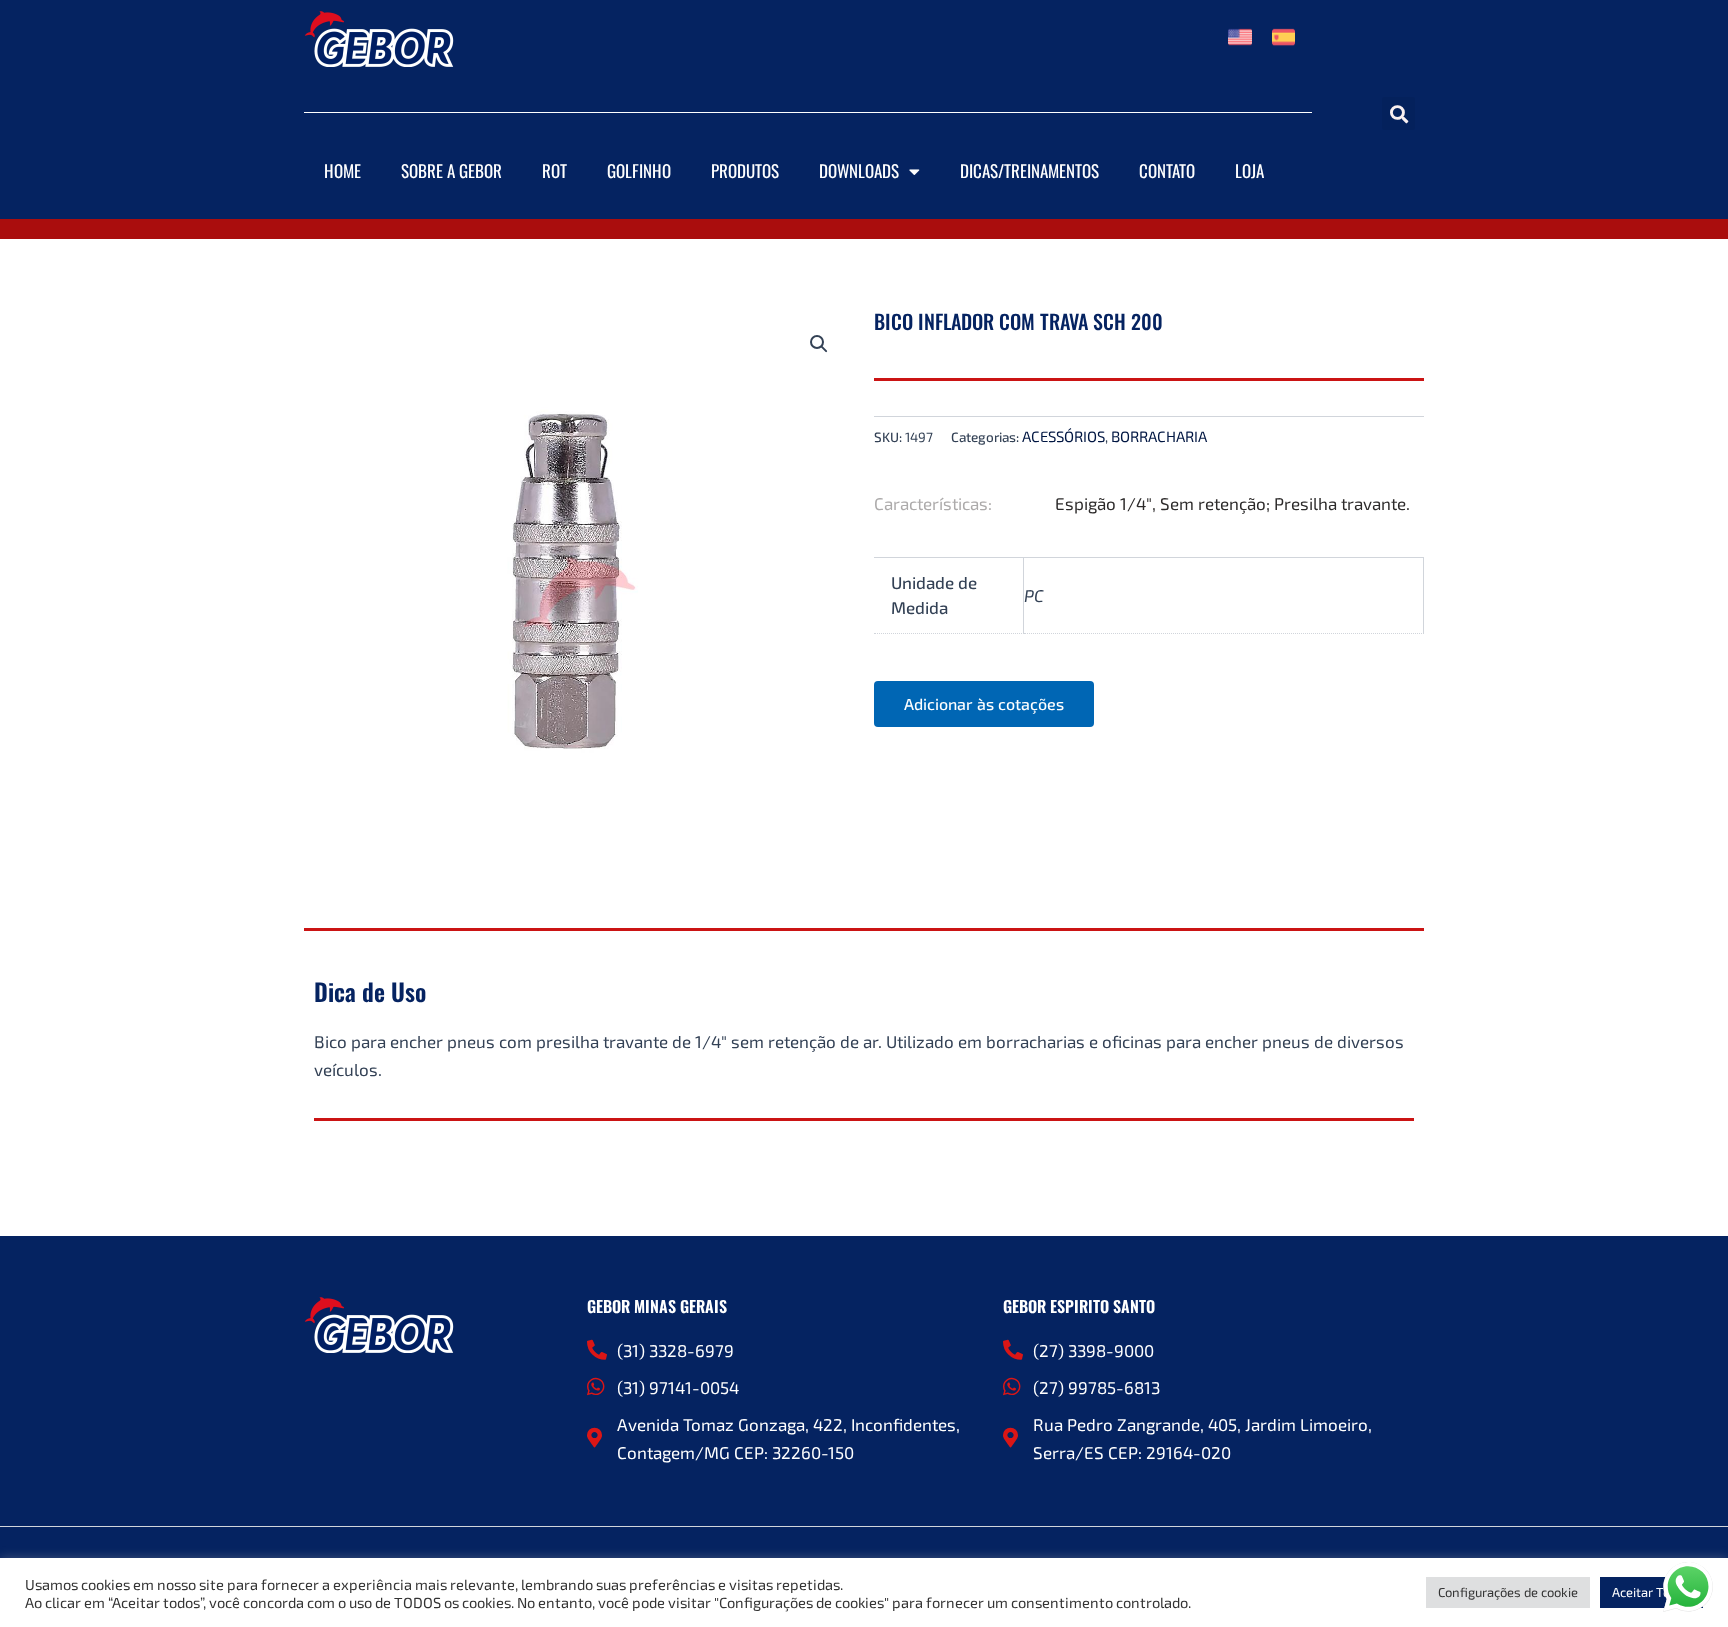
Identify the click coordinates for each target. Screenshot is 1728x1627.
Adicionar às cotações (984, 703)
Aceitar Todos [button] (1651, 1592)
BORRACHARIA (1159, 436)
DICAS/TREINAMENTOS (1029, 170)
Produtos (745, 170)
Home (342, 170)
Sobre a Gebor (451, 170)
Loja (1249, 170)
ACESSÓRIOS (1063, 436)
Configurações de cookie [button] (1508, 1592)
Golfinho (639, 170)
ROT (554, 170)
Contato (1167, 170)
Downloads (859, 170)
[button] (1398, 113)
